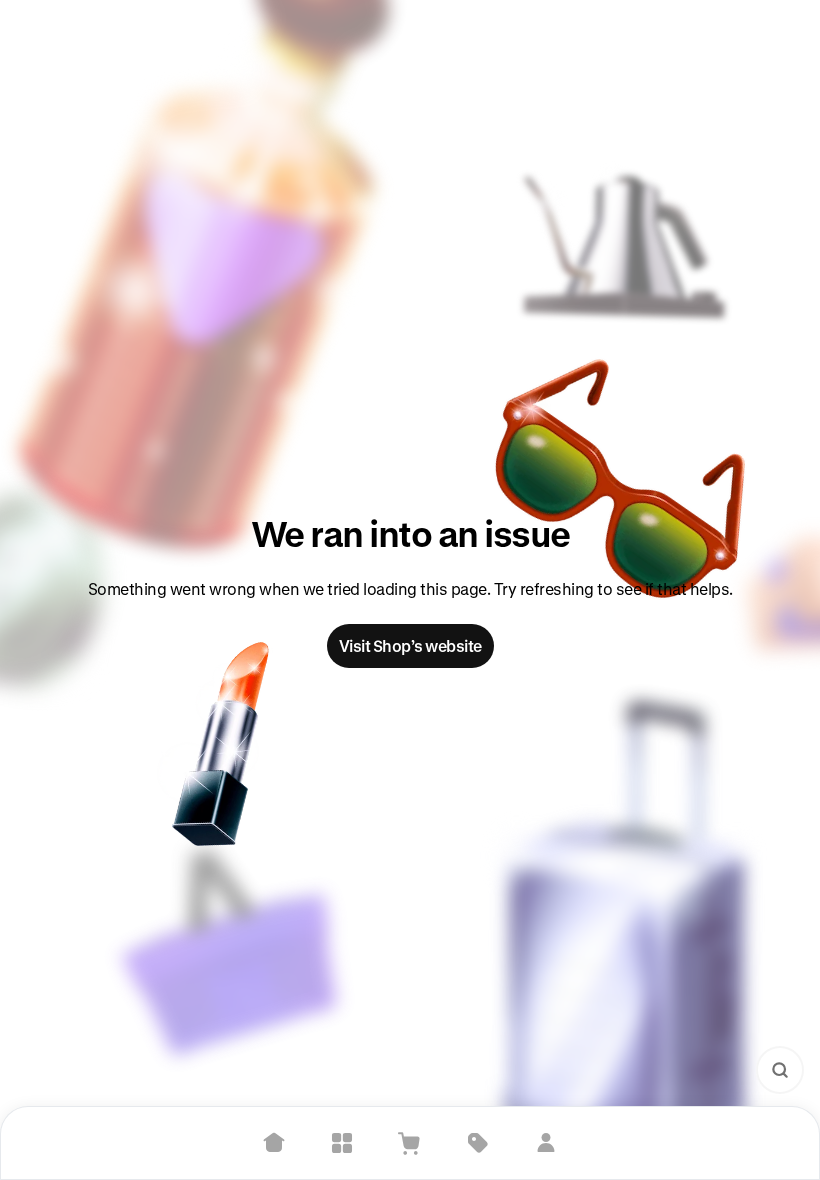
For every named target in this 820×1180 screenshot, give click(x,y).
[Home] (274, 1143)
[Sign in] (546, 1143)
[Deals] (478, 1143)
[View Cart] (410, 1143)
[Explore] (342, 1143)
